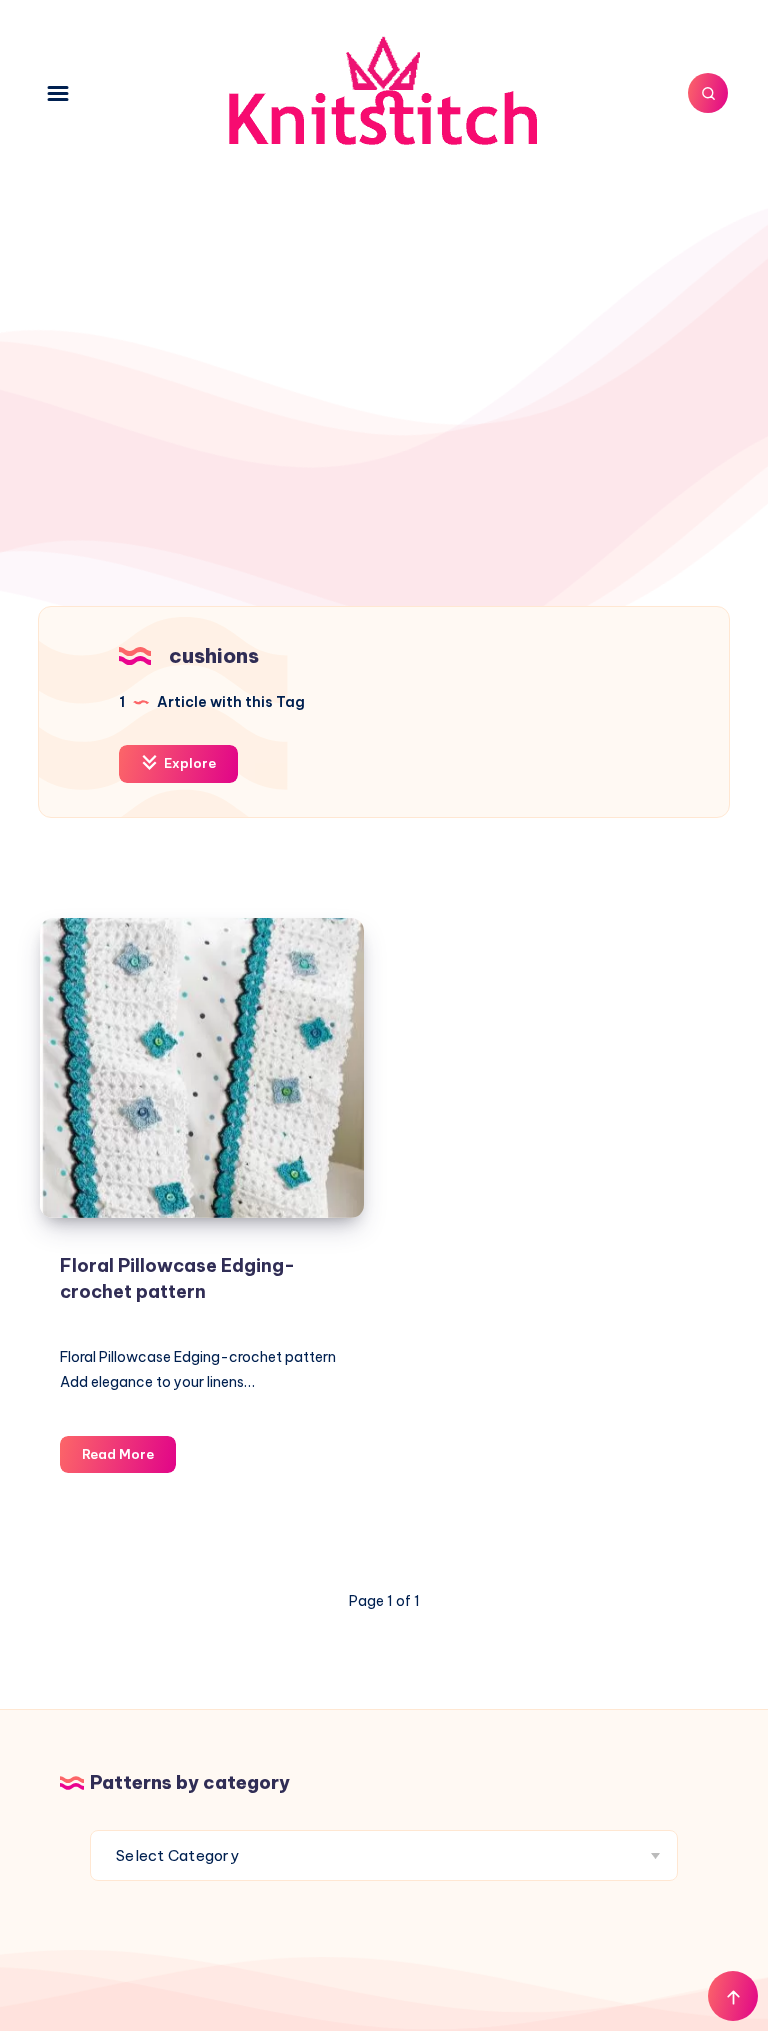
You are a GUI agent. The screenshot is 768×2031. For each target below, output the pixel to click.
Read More (129, 1459)
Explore (188, 763)
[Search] (708, 93)
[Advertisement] (384, 356)
